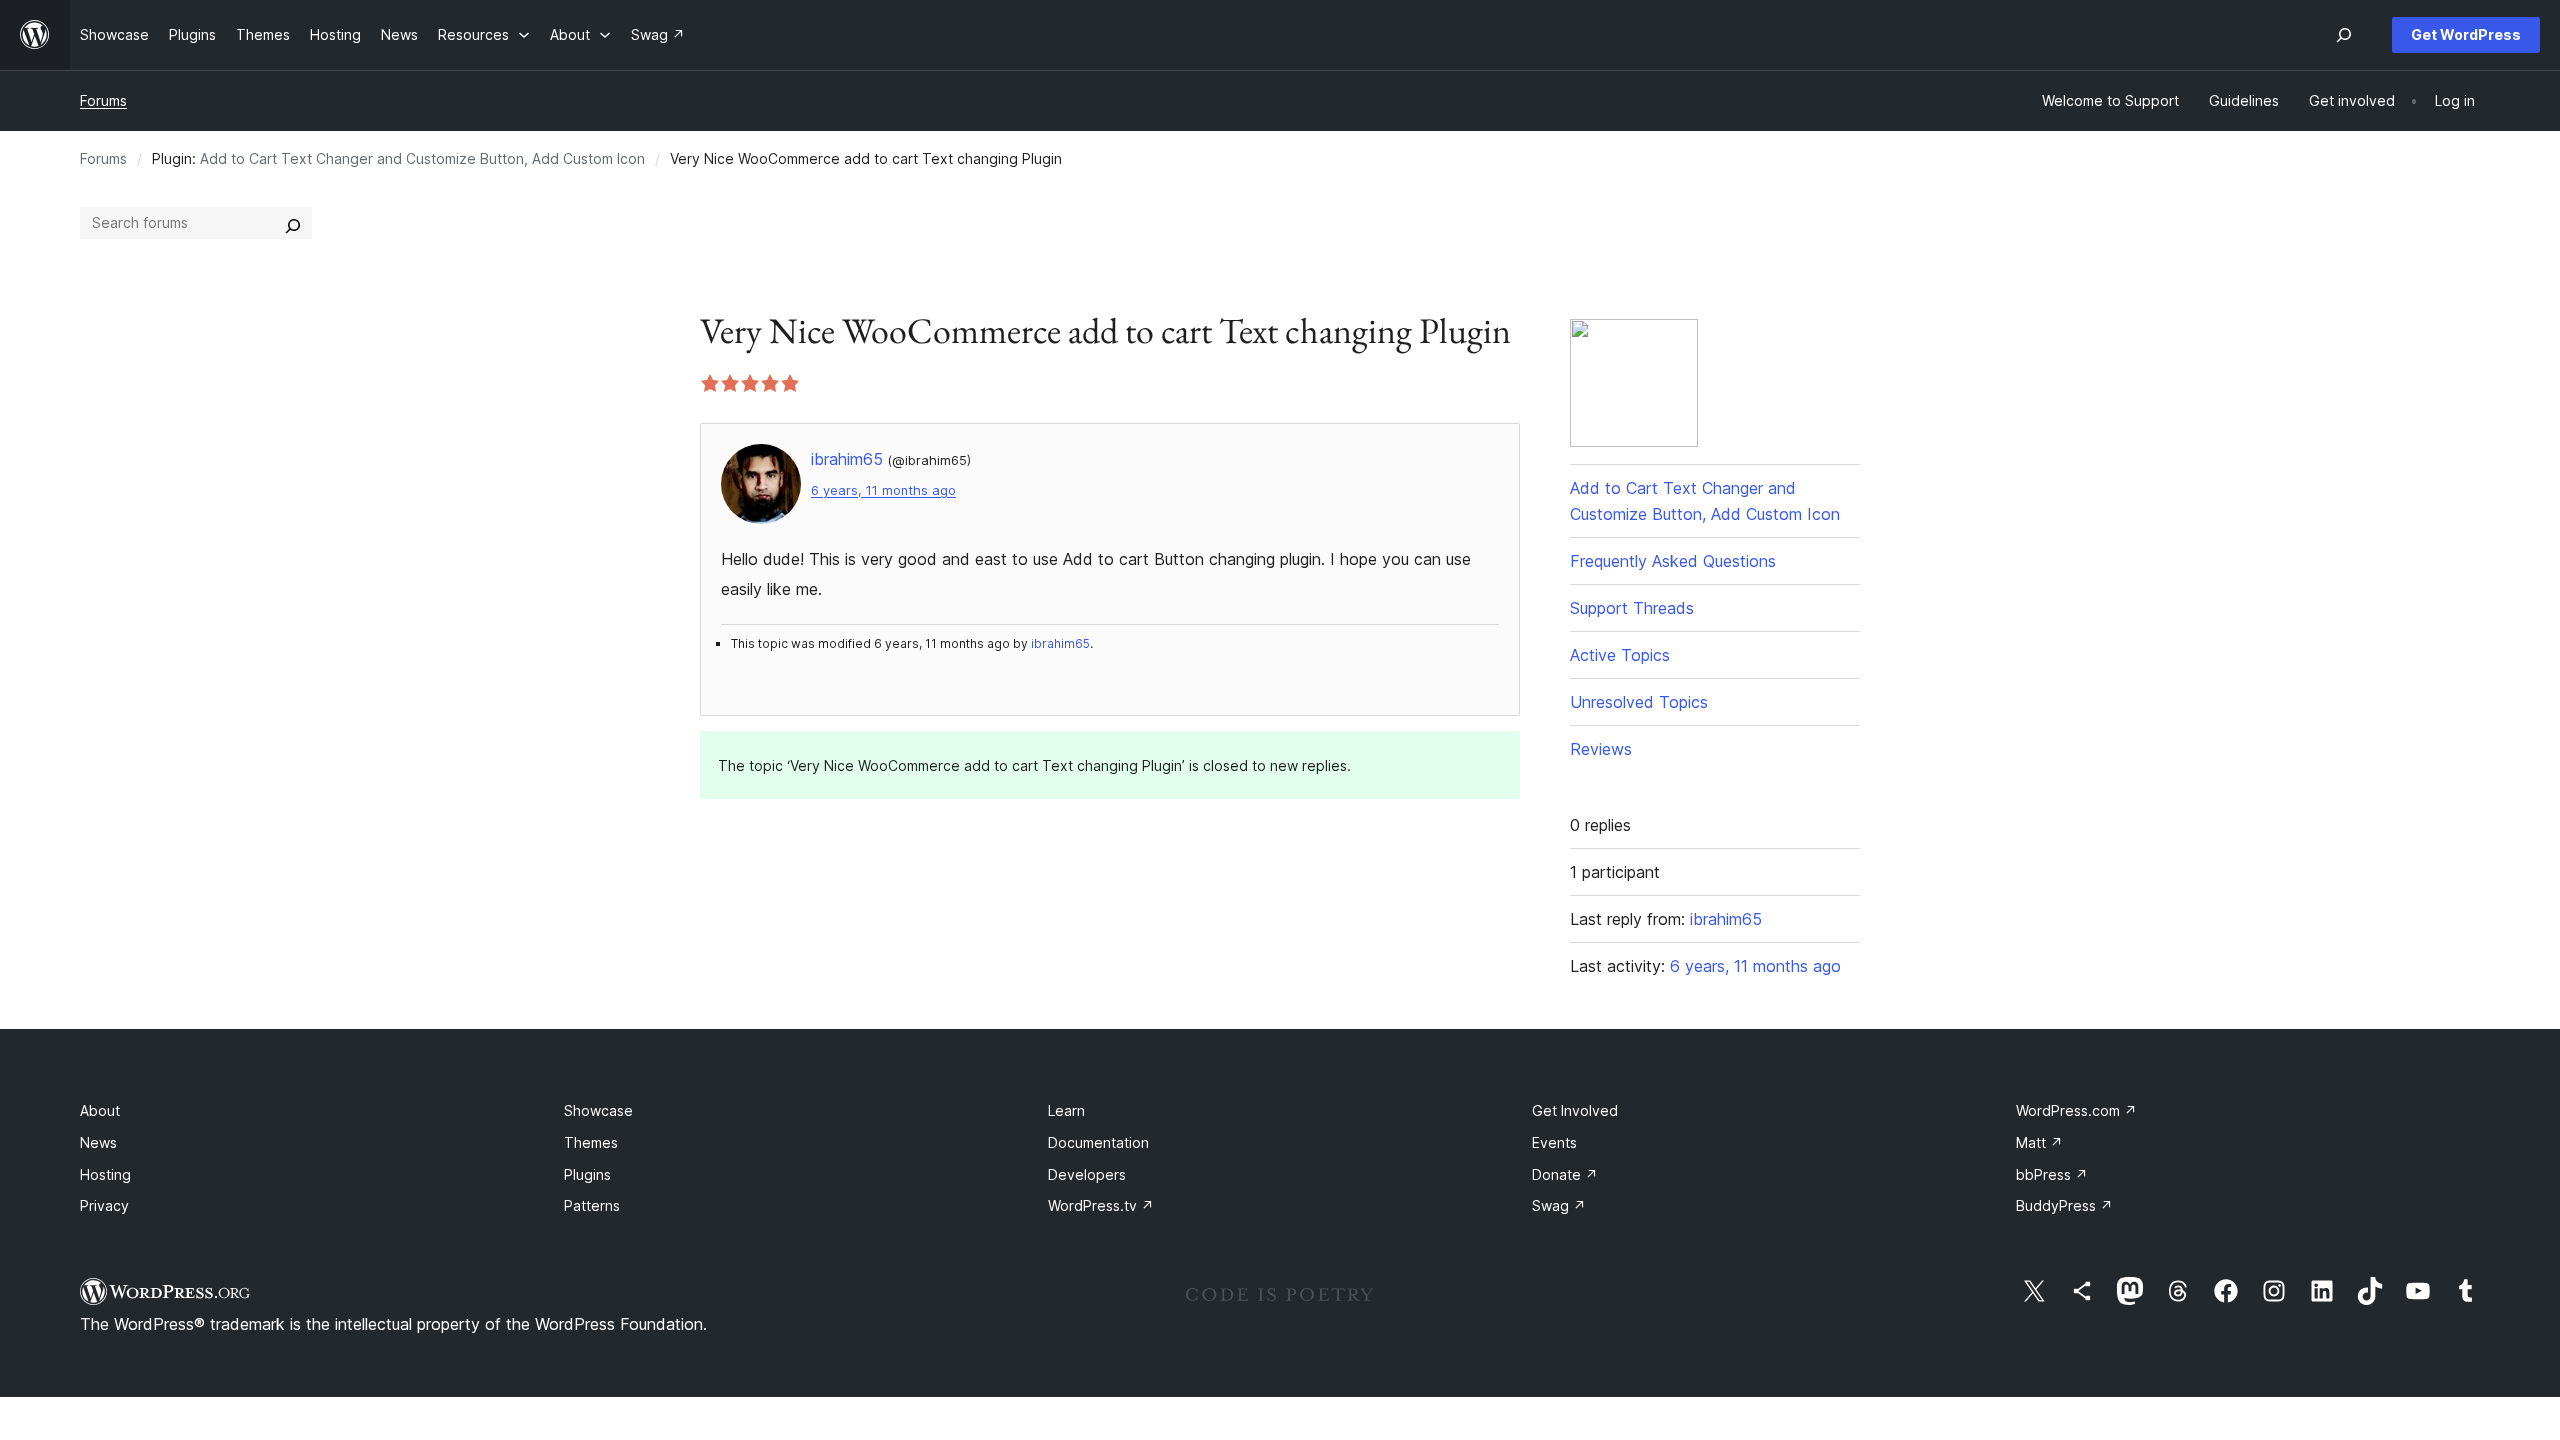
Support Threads (1632, 608)
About (100, 1110)
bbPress (2052, 1174)
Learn (1066, 1110)
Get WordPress (2466, 34)
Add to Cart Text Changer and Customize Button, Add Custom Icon (422, 158)
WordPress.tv (1101, 1205)
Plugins (587, 1174)
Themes (591, 1142)
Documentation (1098, 1142)
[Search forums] (293, 223)
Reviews (1601, 749)
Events (1554, 1142)
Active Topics (1620, 655)
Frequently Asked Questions (1673, 561)
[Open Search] (2344, 35)
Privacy (104, 1205)
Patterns (592, 1205)
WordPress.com (2076, 1110)
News (98, 1142)
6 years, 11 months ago (883, 490)
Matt (2039, 1142)
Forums (103, 100)
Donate (1565, 1174)
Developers (1087, 1174)
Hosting (105, 1174)
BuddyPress (2064, 1205)
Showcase (598, 1110)
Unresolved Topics (1639, 702)
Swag (1559, 1205)
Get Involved (1575, 1110)
